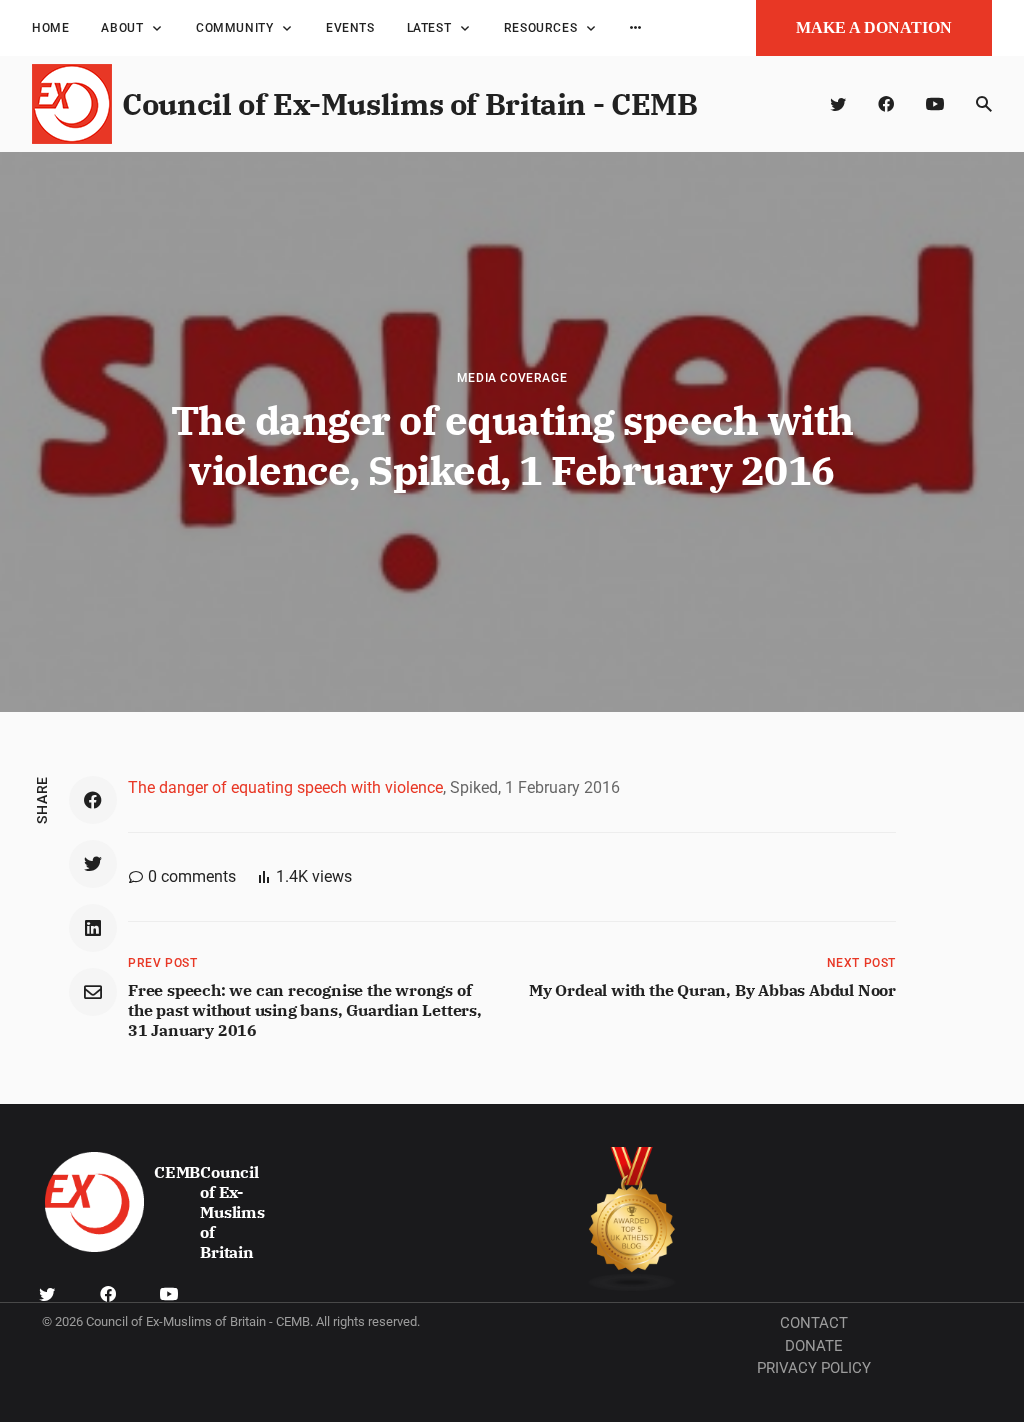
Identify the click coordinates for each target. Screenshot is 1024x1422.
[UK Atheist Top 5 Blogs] (632, 1219)
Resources (540, 28)
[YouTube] (935, 104)
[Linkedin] (93, 928)
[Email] (93, 992)
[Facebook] (886, 104)
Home (50, 28)
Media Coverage (512, 378)
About (122, 28)
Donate (814, 1346)
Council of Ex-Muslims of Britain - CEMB (409, 103)
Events (350, 28)
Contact (814, 1323)
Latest (429, 28)
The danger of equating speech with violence (285, 787)
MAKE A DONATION (874, 27)
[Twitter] (838, 104)
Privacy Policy (814, 1368)
